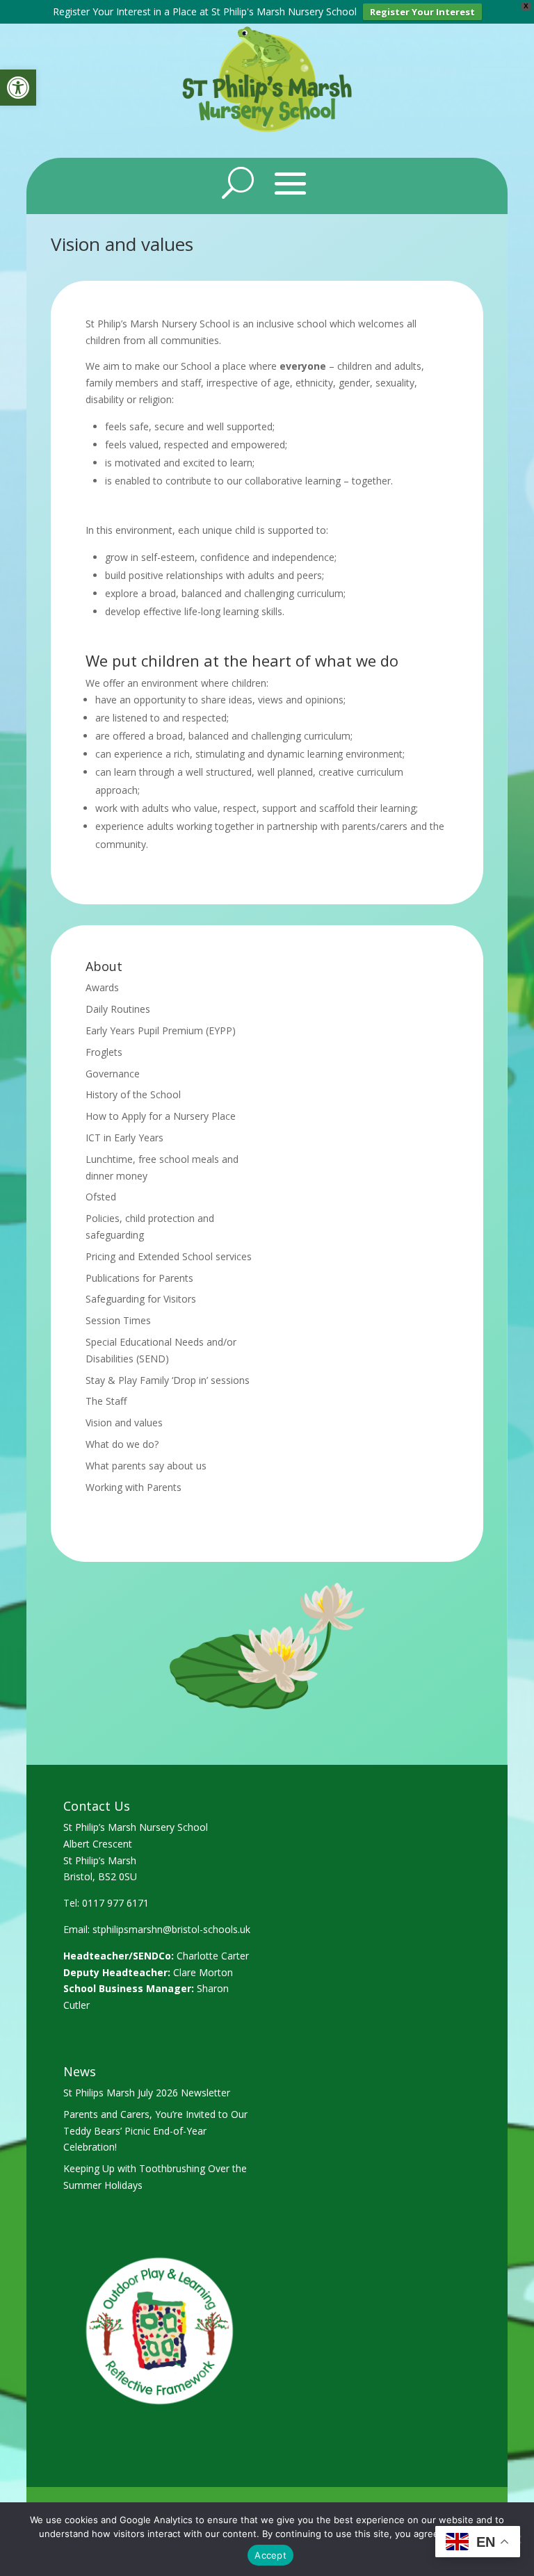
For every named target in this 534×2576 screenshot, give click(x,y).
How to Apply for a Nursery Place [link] (161, 1116)
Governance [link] (113, 1074)
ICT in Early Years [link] (124, 1138)
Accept (270, 2555)
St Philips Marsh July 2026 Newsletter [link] (147, 2093)
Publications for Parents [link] (139, 1278)
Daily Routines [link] (118, 1009)
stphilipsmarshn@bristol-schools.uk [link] (171, 1929)
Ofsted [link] (101, 1197)
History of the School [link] (133, 1094)
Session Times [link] (118, 1320)
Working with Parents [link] (133, 1487)
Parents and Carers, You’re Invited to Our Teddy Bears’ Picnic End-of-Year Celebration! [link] (155, 2131)
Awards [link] (102, 987)
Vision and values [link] (124, 1422)
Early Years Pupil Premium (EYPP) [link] (161, 1030)
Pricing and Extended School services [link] (169, 1256)
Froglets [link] (104, 1052)
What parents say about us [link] (146, 1466)
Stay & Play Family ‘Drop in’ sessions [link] (168, 1380)
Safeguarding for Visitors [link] (141, 1299)
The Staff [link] (106, 1401)
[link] (18, 88)
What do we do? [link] (122, 1444)
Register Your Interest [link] (422, 12)
